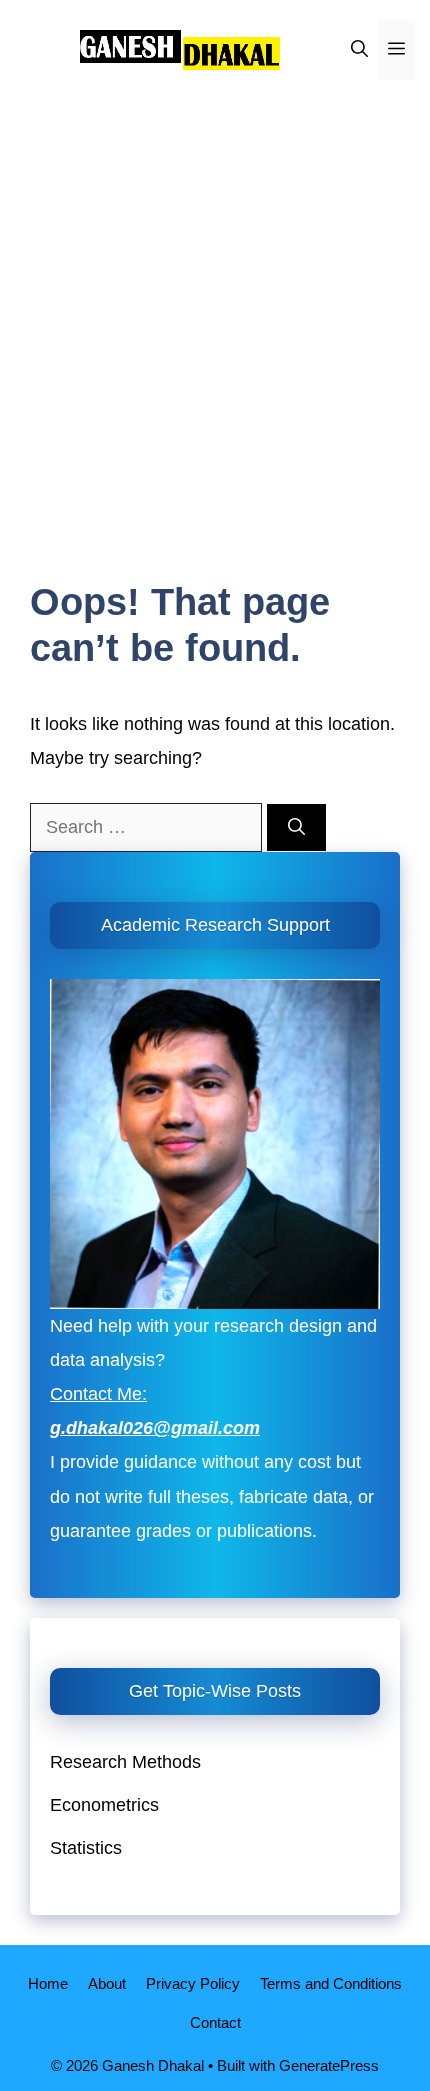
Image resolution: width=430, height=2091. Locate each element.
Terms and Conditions (331, 1983)
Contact (215, 2022)
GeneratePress (329, 2065)
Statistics (86, 1848)
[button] (359, 50)
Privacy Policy (193, 1983)
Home (48, 1983)
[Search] (296, 828)
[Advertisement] (215, 325)
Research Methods (125, 1762)
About (107, 1983)
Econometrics (104, 1805)
